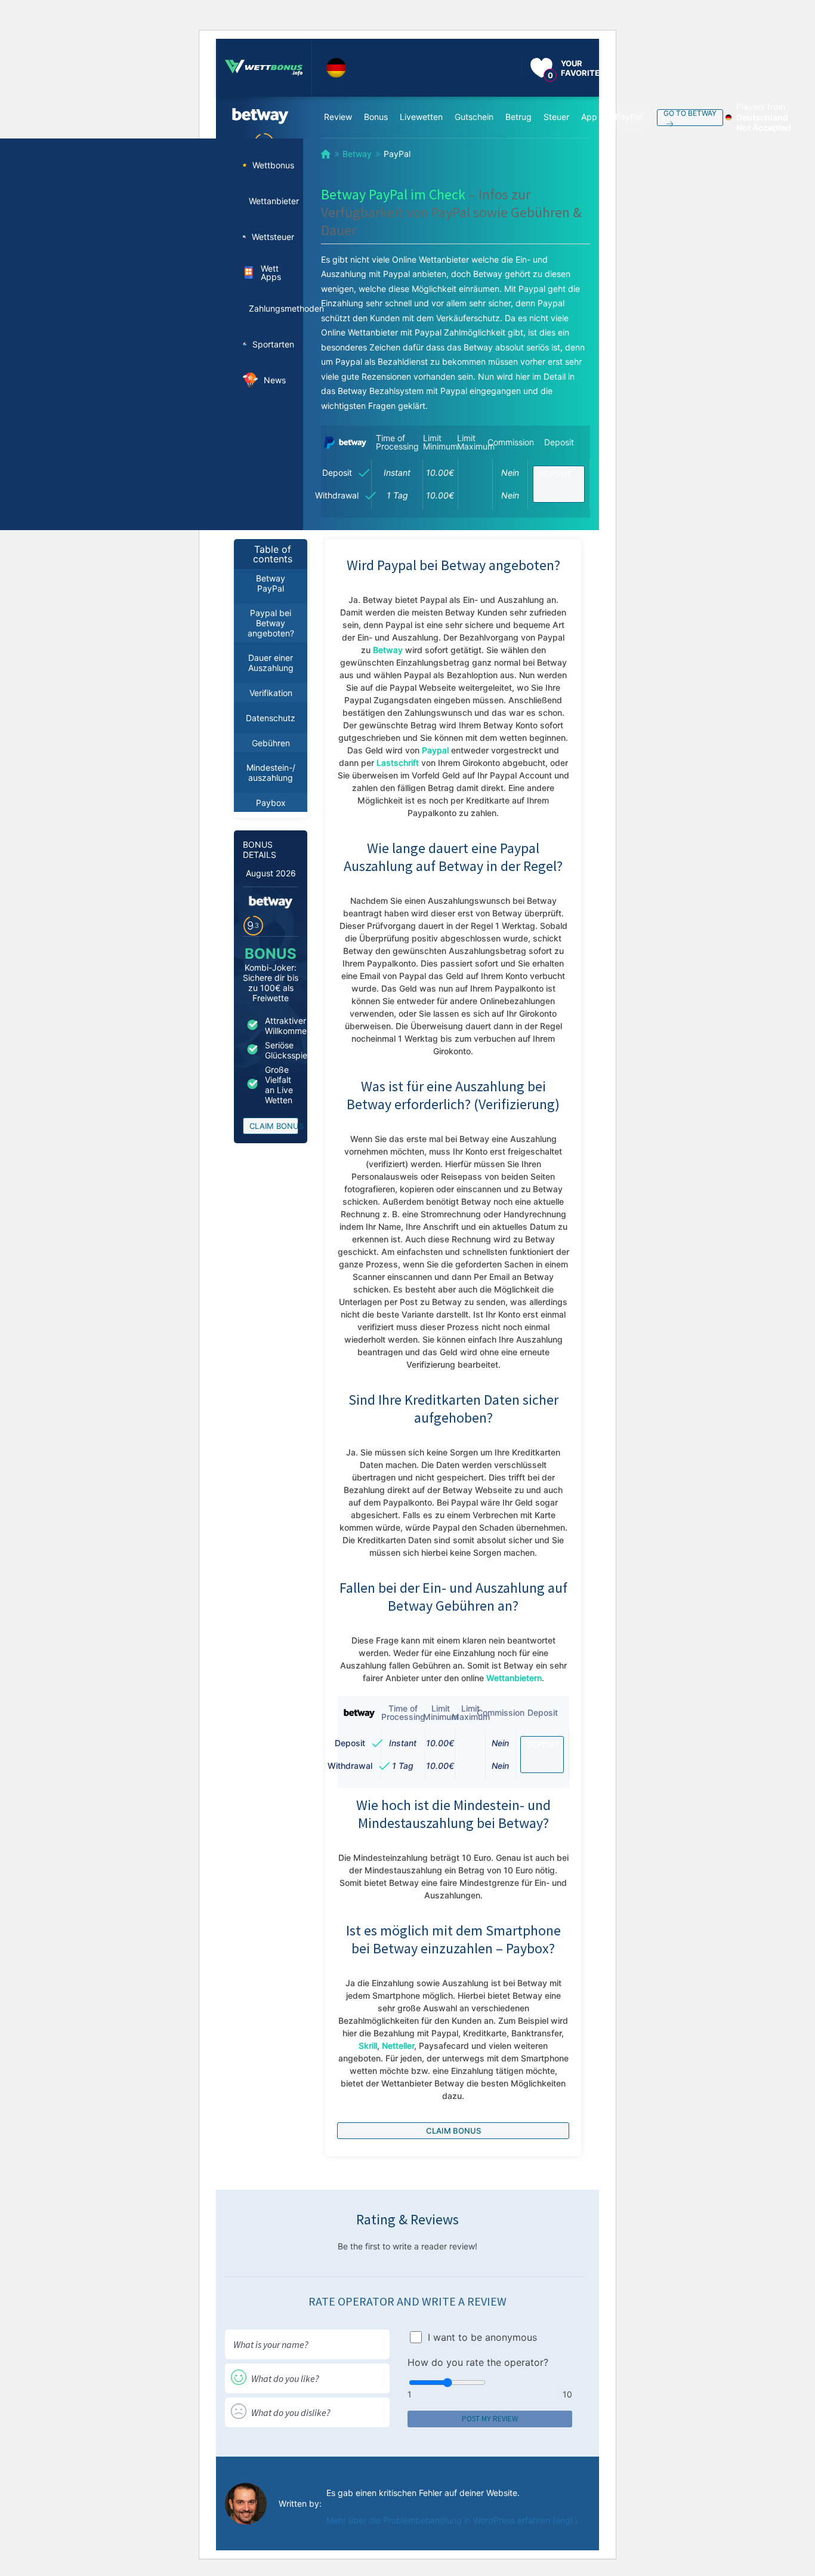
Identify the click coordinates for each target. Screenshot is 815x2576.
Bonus (376, 117)
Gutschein (474, 117)
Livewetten (421, 117)
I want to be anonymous (482, 2337)
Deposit (555, 474)
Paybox (271, 803)
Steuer (556, 117)
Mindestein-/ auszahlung (271, 773)
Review (338, 117)
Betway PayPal (271, 583)
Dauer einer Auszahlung (271, 663)
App (589, 117)
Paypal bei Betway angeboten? (271, 623)
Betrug (518, 117)
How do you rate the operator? (478, 2362)
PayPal (629, 117)
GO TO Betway (690, 113)
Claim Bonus (274, 1126)
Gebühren (271, 743)
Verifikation (271, 693)
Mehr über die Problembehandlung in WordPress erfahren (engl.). (453, 2520)
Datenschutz (271, 718)
